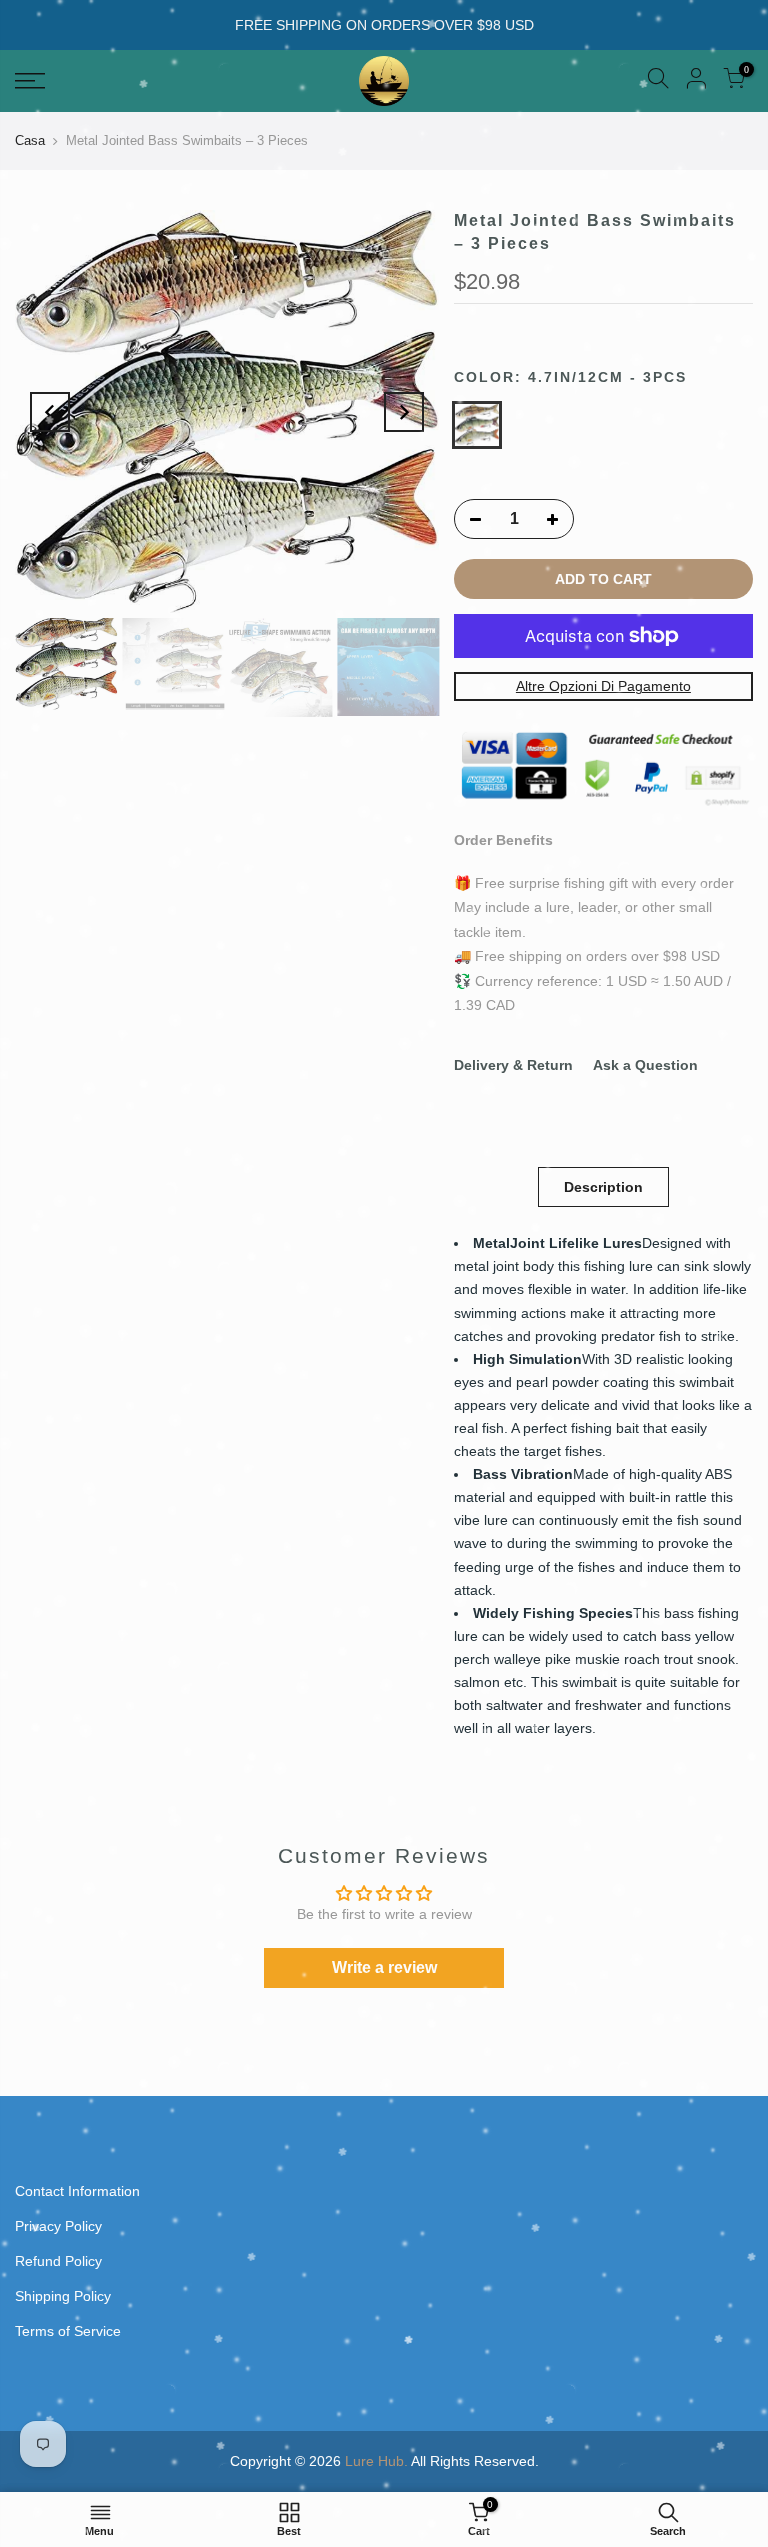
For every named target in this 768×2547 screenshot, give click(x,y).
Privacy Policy (58, 2226)
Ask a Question (645, 1065)
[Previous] (50, 412)
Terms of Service (68, 2331)
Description (603, 1187)
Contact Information (77, 2191)
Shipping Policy (63, 2296)
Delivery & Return (513, 1065)
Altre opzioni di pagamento (603, 687)
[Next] (404, 412)
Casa (30, 140)
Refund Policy (58, 2261)
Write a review (384, 1967)
